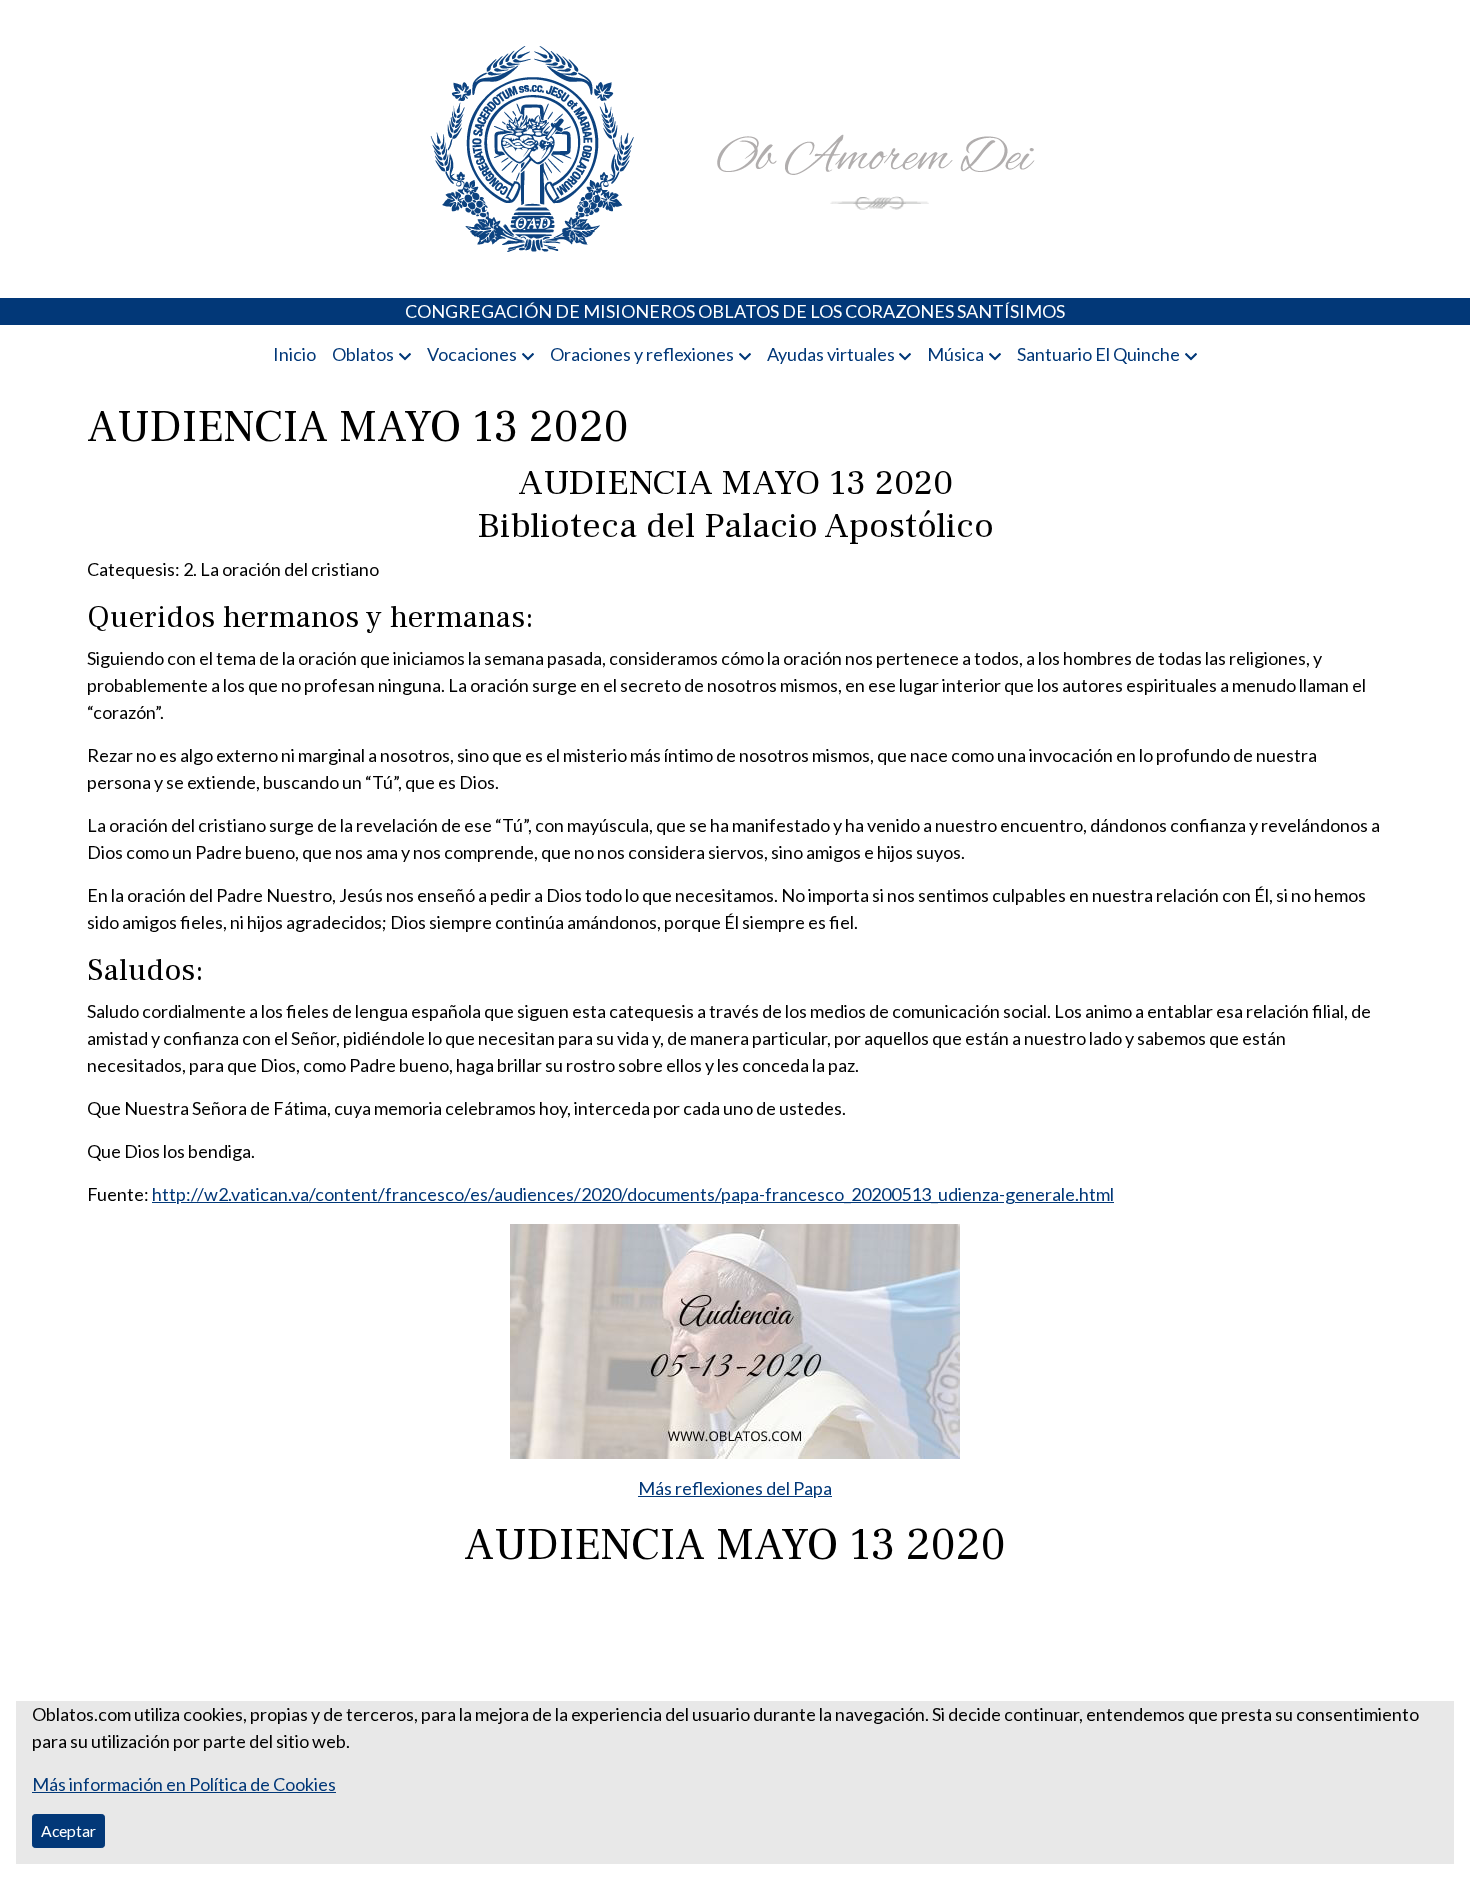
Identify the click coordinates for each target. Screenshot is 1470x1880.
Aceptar (68, 1830)
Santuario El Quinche (1098, 354)
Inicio (294, 354)
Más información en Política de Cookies (184, 1784)
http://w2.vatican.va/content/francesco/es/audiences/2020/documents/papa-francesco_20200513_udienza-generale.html (633, 1194)
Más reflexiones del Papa (735, 1488)
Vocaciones (472, 354)
